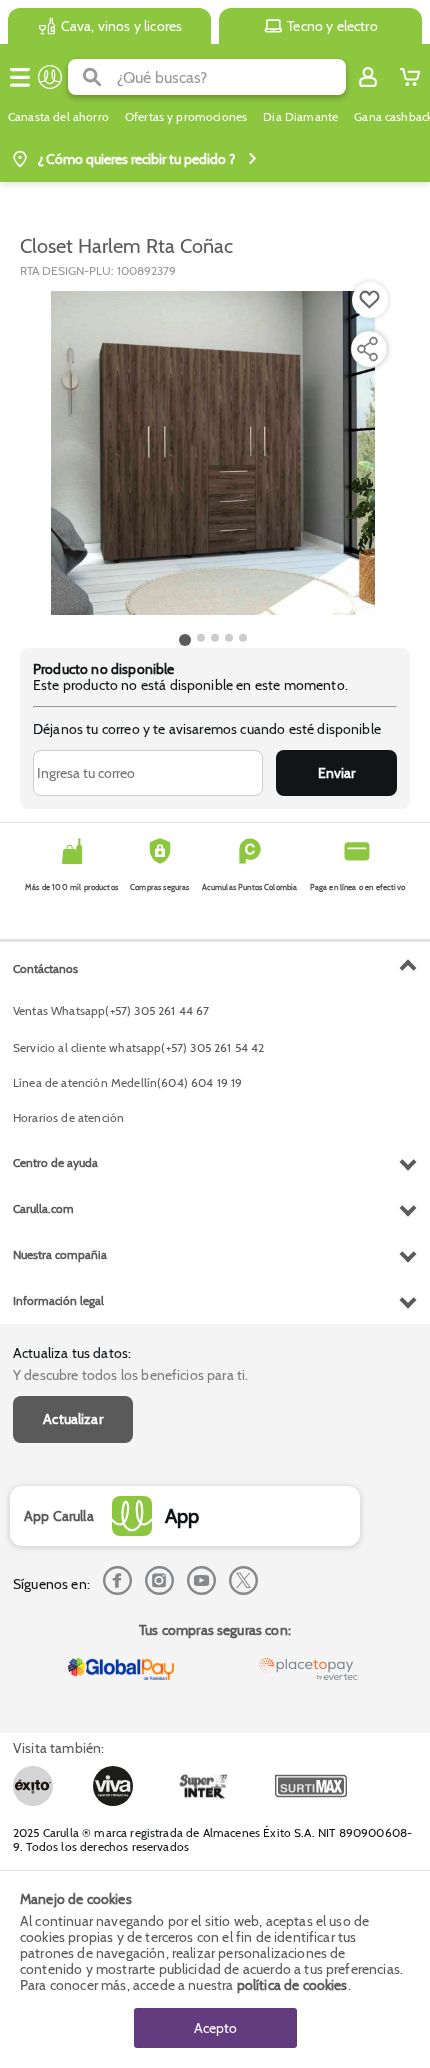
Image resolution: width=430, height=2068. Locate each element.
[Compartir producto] (367, 349)
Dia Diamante (300, 117)
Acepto (215, 2028)
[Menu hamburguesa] (20, 77)
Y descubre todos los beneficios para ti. (130, 1375)
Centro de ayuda (55, 1162)
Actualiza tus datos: (72, 1353)
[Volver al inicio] (50, 77)
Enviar (336, 773)
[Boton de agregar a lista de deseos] (370, 300)
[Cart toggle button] (410, 77)
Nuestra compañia (60, 1254)
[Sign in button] (368, 77)
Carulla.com (43, 1208)
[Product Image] (213, 453)
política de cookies (292, 1985)
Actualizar (73, 1419)
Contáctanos (45, 968)
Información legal (58, 1300)
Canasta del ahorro (58, 117)
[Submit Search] (92, 77)
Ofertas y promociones (186, 117)
